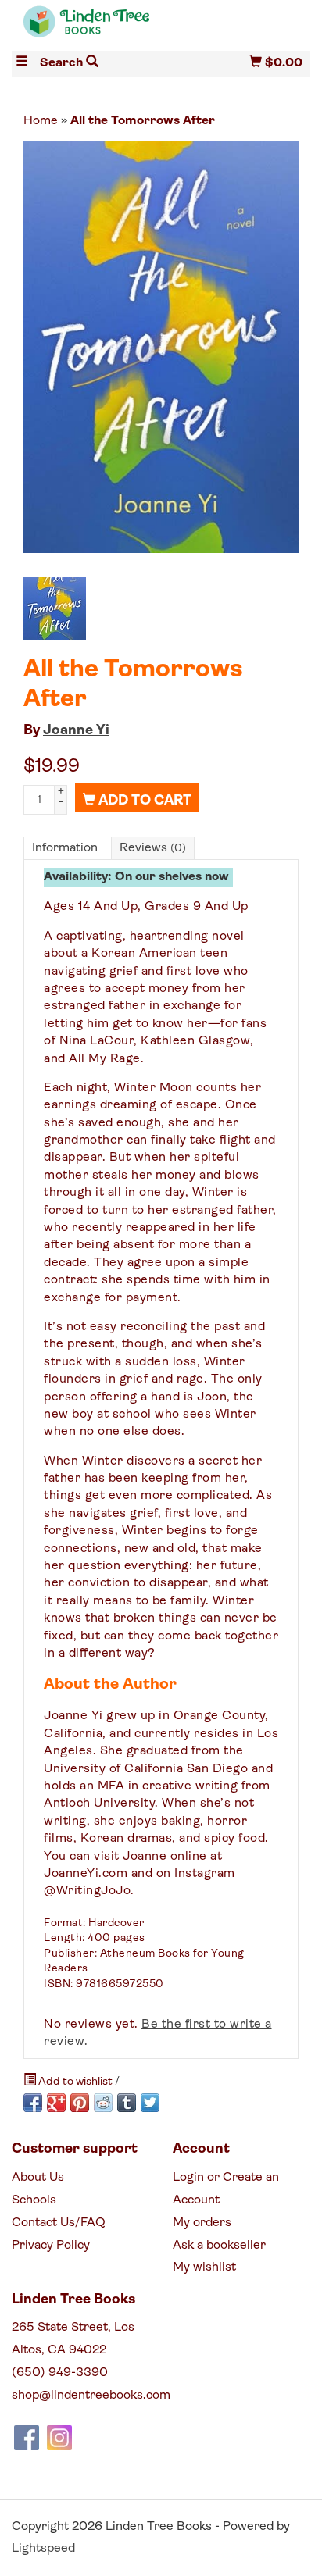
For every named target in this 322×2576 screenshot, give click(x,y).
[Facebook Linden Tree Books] (27, 2438)
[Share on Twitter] (150, 2103)
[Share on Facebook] (33, 2103)
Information (65, 848)
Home (41, 121)
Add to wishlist (75, 2082)
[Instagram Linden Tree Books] (59, 2438)
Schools (34, 2200)
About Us (38, 2178)
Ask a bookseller (219, 2246)
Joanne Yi (76, 731)
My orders (202, 2223)
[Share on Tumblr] (127, 2103)
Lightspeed (43, 2549)
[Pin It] (80, 2103)
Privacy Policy (51, 2246)
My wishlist (204, 2267)
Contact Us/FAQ (59, 2223)
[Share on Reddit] (103, 2103)
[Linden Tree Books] (86, 29)
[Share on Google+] (56, 2103)
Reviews (153, 848)
